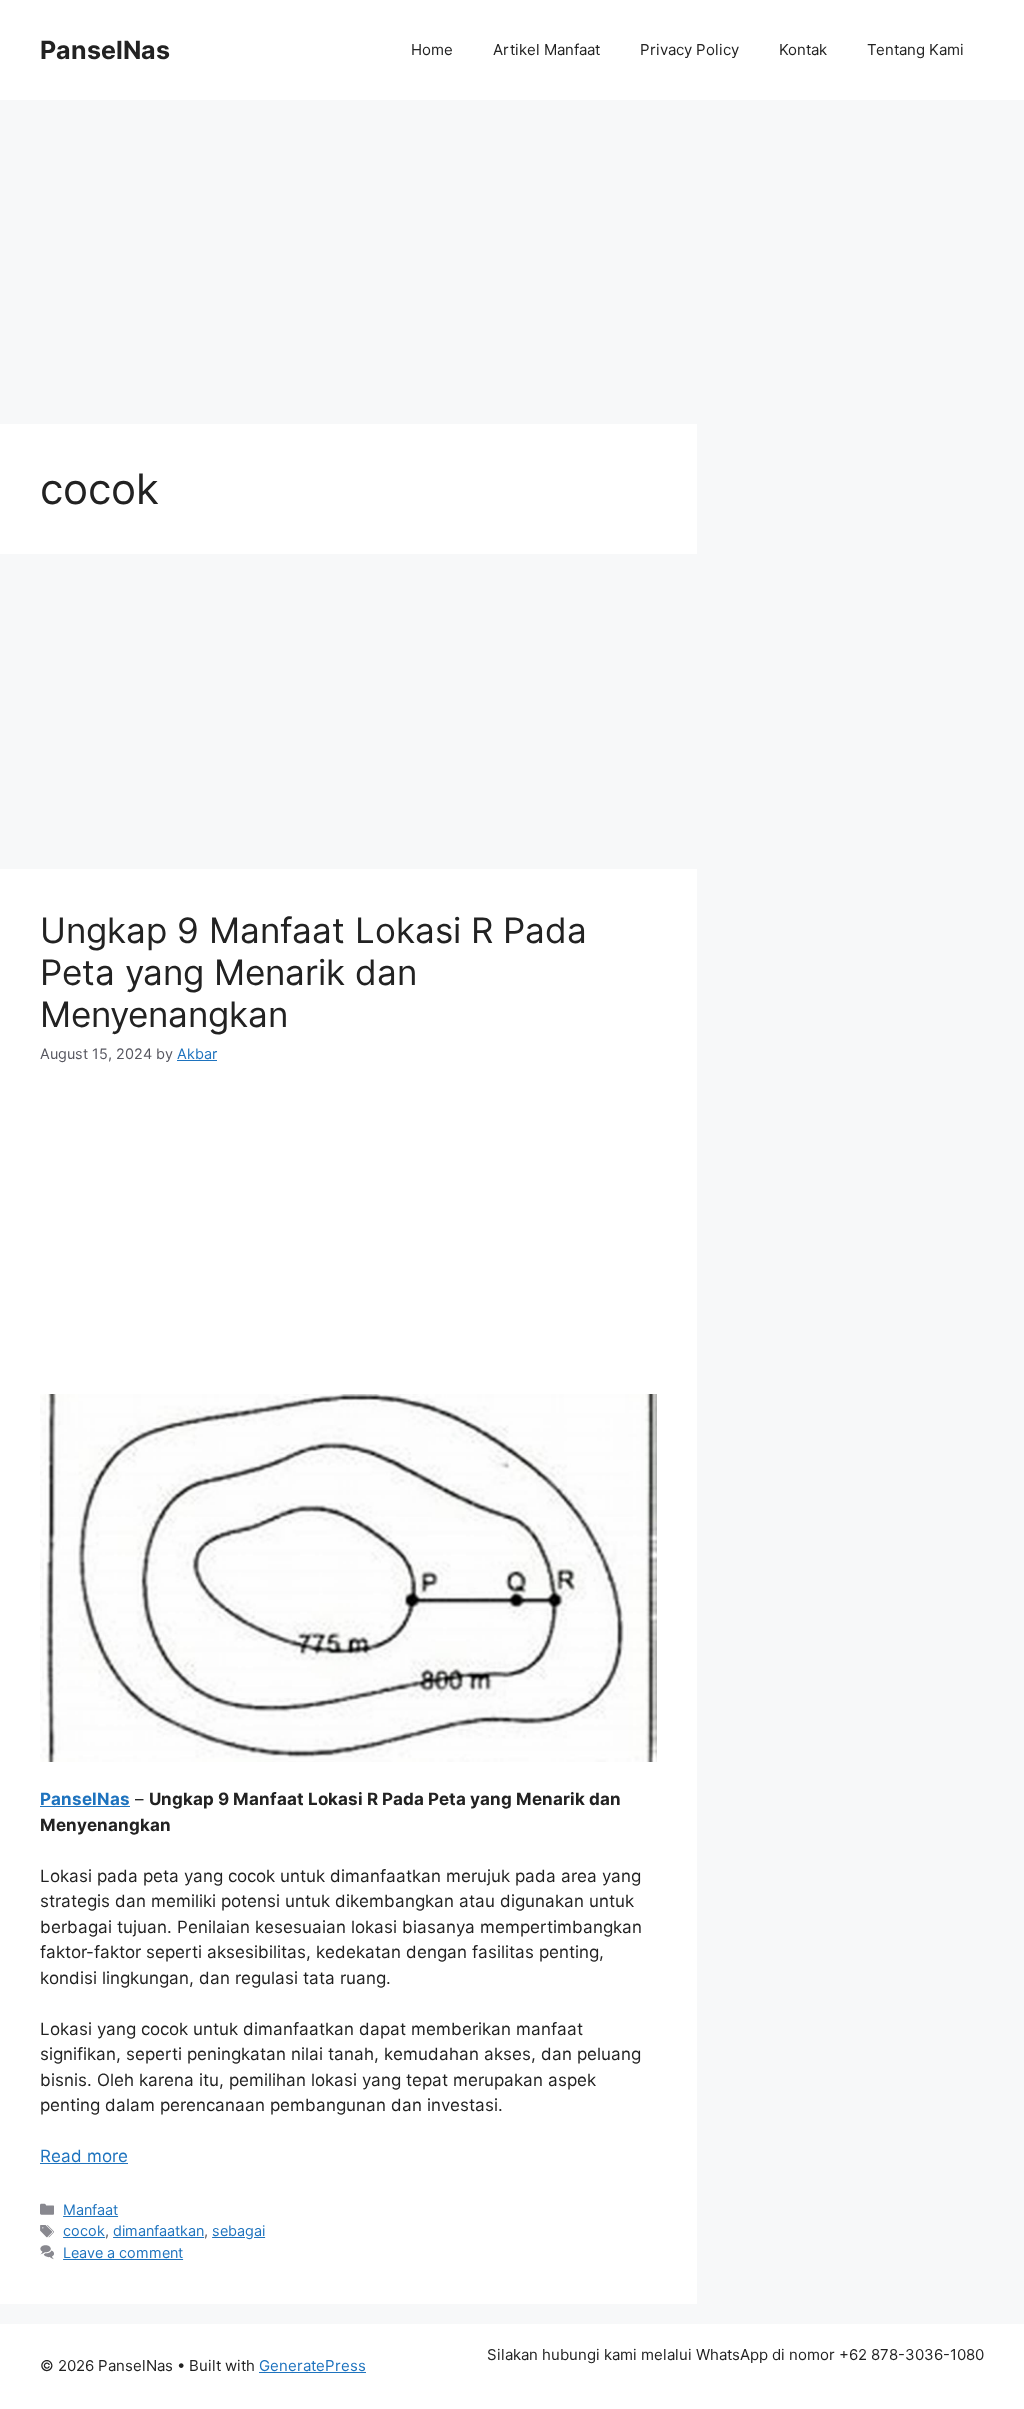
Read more (84, 2156)
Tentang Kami (915, 49)
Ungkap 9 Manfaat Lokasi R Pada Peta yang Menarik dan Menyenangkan (313, 972)
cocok (84, 2230)
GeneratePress (312, 2365)
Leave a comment (123, 2252)
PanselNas (105, 50)
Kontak (803, 49)
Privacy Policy (689, 49)
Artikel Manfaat (546, 49)
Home (432, 49)
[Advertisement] (512, 248)
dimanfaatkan (158, 2230)
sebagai (238, 2230)
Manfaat (90, 2209)
